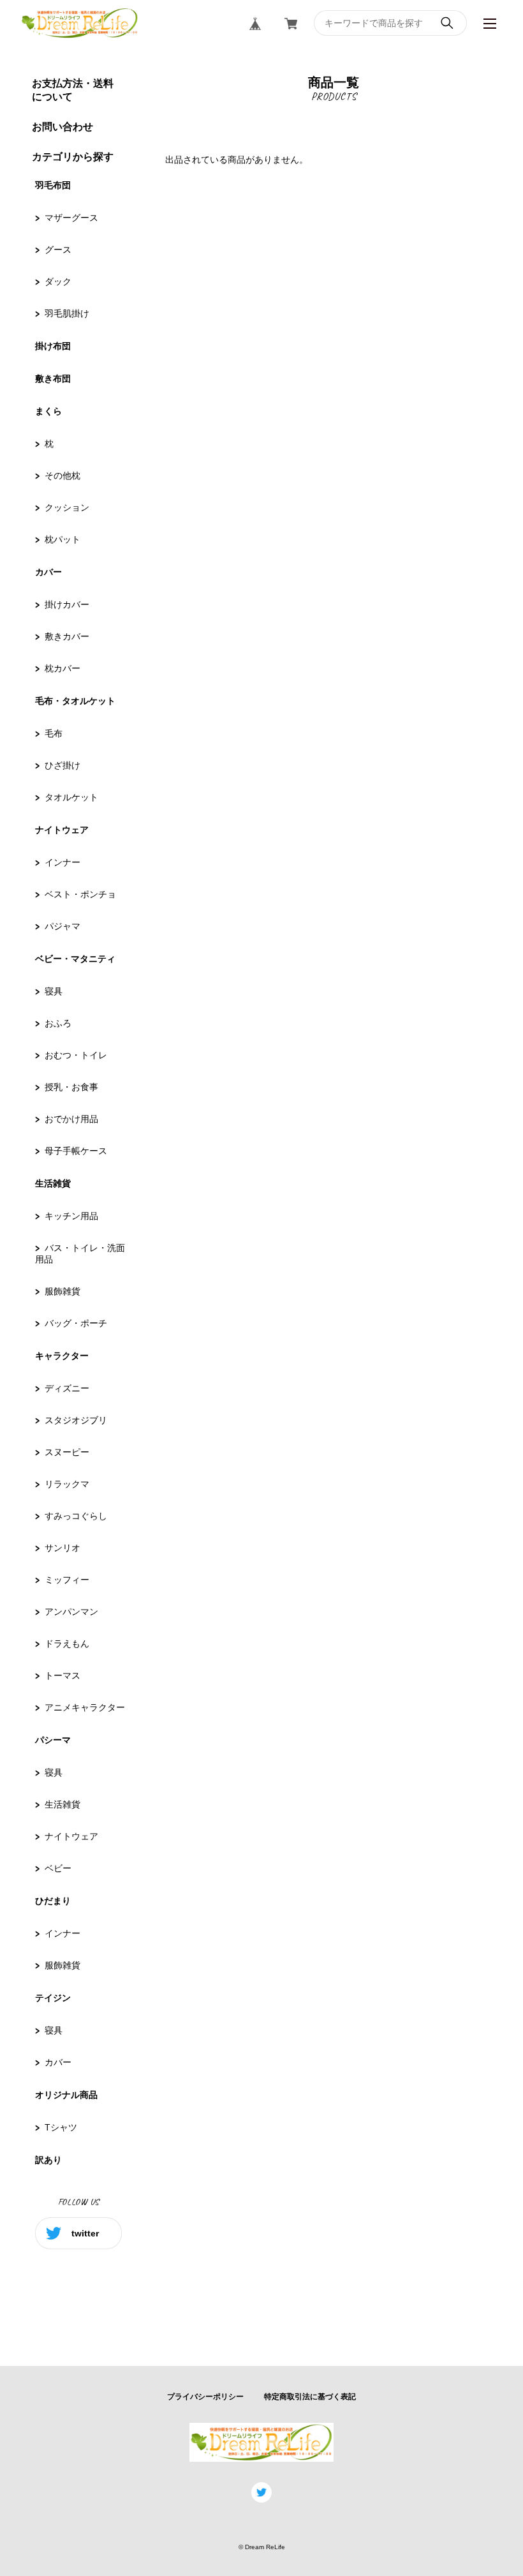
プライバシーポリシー (205, 2397)
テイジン (53, 1998)
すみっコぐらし (76, 1516)
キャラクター (62, 1356)
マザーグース (71, 218)
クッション (67, 507)
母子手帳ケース (76, 1151)
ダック (58, 281)
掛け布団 (53, 346)
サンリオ (63, 1548)
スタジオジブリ (76, 1420)
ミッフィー (67, 1580)
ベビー (58, 1868)
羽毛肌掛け (67, 313)
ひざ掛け (63, 765)
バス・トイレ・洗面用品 (80, 1254)
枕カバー (63, 668)
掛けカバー (67, 604)
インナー (63, 862)
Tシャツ (61, 2127)
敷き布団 (53, 378)
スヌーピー (67, 1452)
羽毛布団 (53, 185)
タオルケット (71, 797)
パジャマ (63, 926)
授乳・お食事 (71, 1087)
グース (58, 250)
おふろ (58, 1023)
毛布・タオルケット (75, 701)
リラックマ (67, 1484)
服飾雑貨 (63, 1291)
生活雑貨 (53, 1183)
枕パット (63, 539)
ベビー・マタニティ (75, 959)
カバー (48, 572)
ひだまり (53, 1901)
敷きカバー (67, 636)
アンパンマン (71, 1612)
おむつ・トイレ (76, 1055)
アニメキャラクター (85, 1707)
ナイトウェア (62, 830)
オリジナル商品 (66, 2095)
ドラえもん (67, 1644)
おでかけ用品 (71, 1119)
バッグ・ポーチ (76, 1323)
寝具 (54, 991)
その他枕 (63, 476)
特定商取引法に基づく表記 (310, 2397)
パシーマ (53, 1740)
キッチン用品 (71, 1216)
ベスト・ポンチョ (80, 894)
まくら (48, 411)
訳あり (48, 2160)
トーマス (63, 1675)
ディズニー (67, 1388)
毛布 (54, 733)
